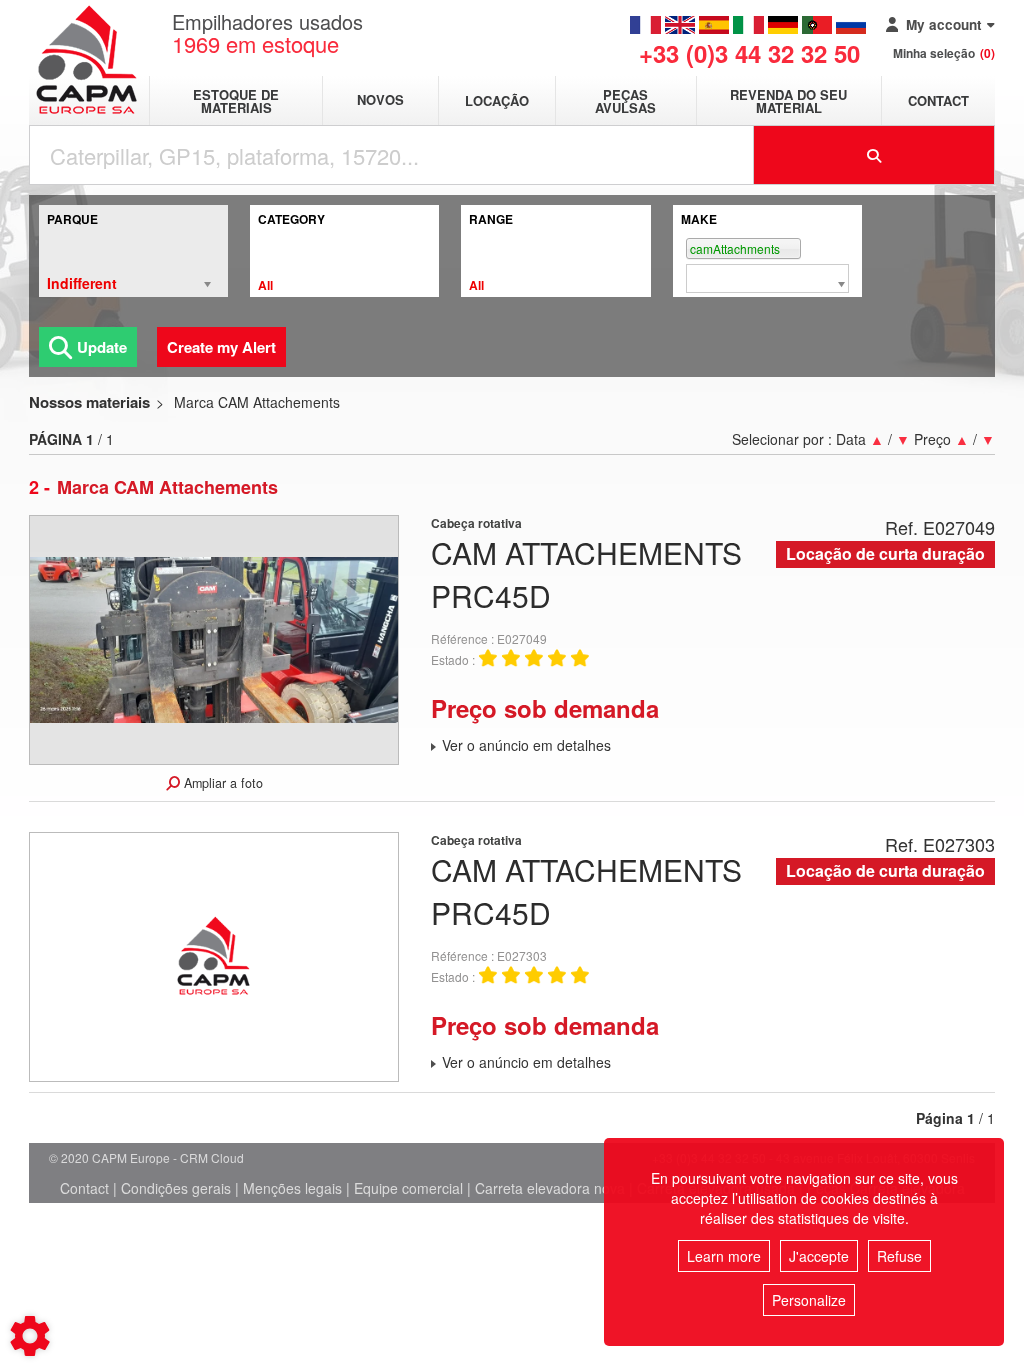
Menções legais (292, 1188)
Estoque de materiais (236, 101)
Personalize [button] (809, 1300)
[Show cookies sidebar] (30, 1336)
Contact (938, 100)
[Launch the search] (875, 155)
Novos (380, 100)
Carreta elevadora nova (550, 1188)
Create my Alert (221, 347)
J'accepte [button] (819, 1256)
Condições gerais (176, 1188)
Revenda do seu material (788, 101)
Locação (497, 100)
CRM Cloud (212, 1157)
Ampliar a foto (221, 783)
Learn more (724, 1256)
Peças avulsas (625, 101)
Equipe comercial (408, 1188)
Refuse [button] (899, 1256)
